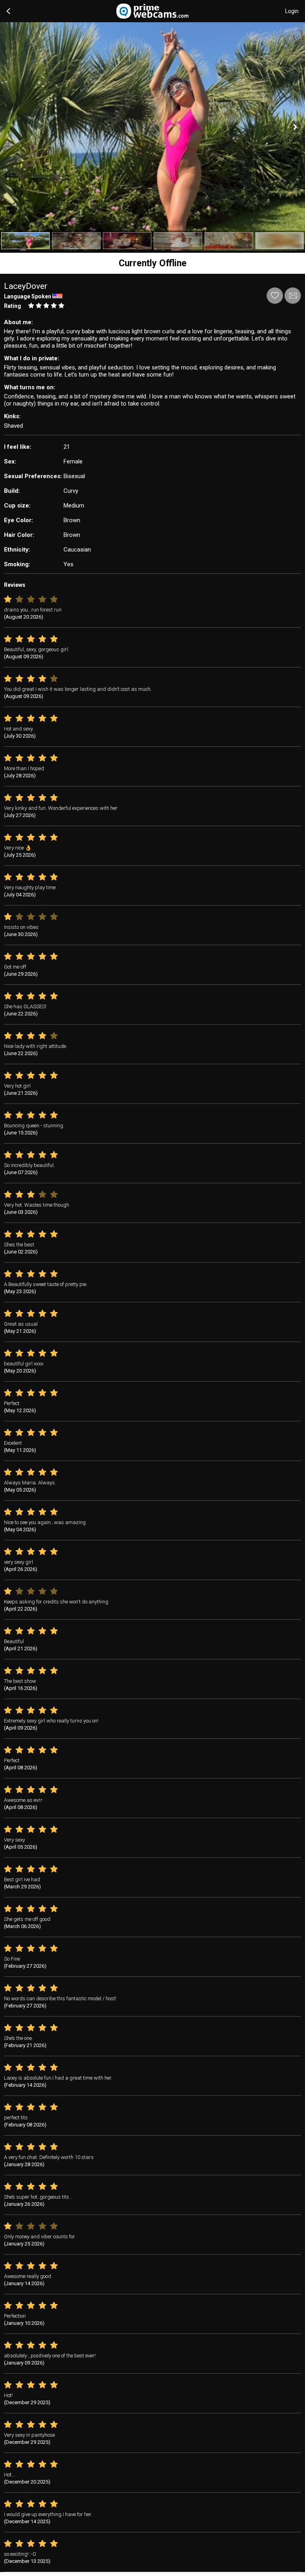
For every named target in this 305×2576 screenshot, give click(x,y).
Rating (13, 306)
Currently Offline (153, 263)
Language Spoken (28, 296)
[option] (25, 241)
